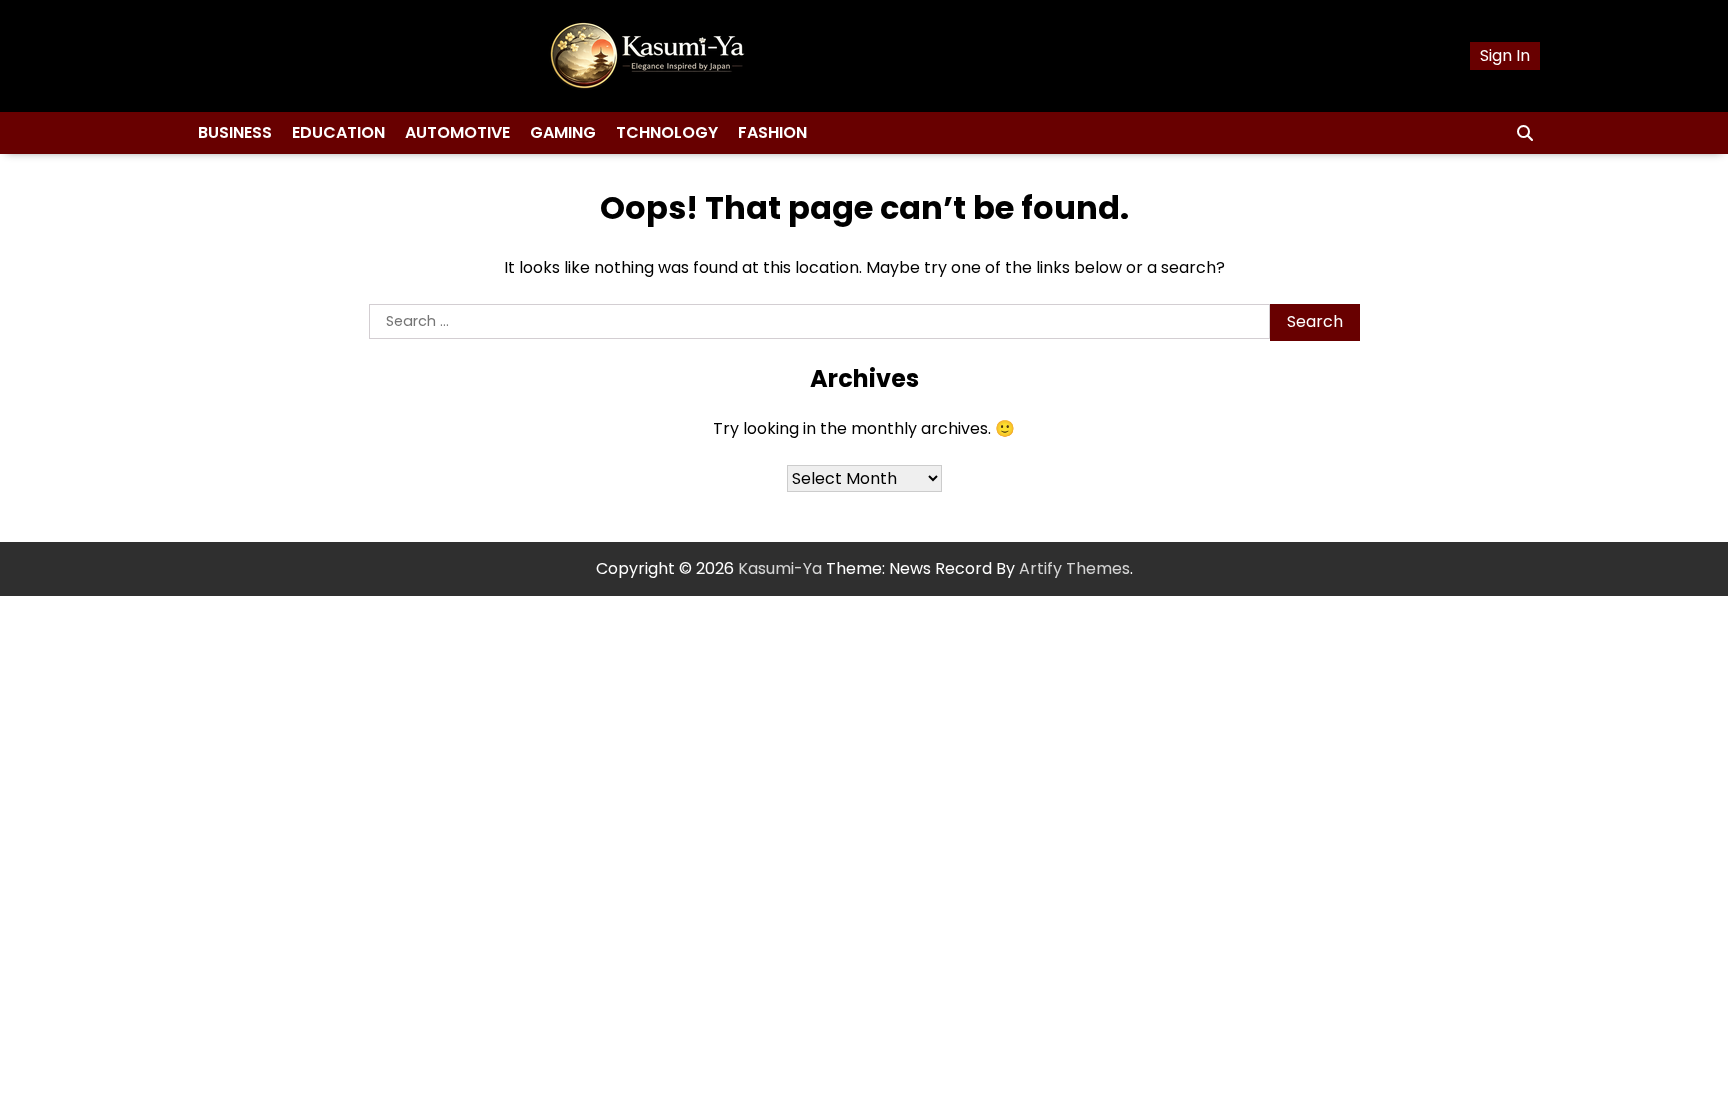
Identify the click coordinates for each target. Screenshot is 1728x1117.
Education (338, 132)
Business (235, 132)
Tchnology (667, 132)
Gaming (563, 132)
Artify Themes (1074, 568)
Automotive (457, 132)
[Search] (1525, 133)
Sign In (1505, 55)
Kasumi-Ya (780, 568)
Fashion (772, 132)
